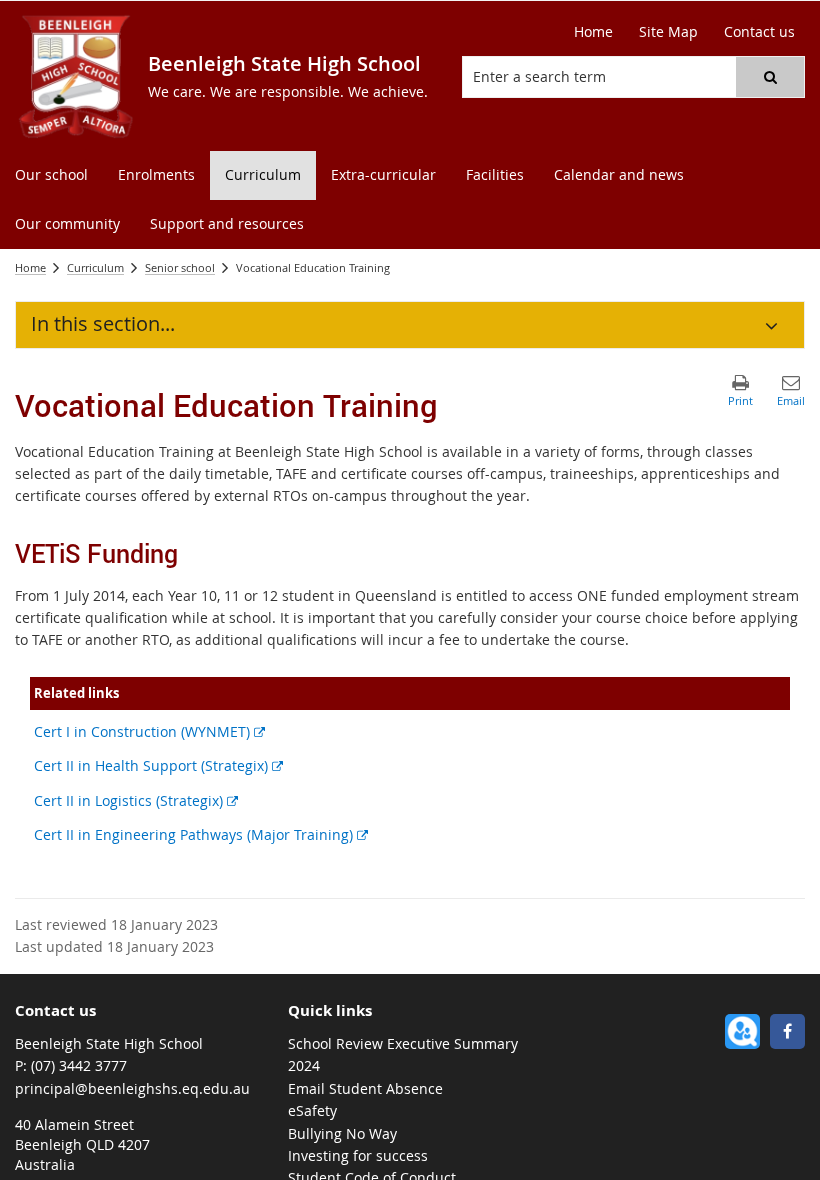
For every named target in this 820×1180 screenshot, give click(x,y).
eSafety (312, 1110)
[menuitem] (51, 175)
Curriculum (95, 267)
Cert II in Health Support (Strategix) (158, 765)
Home (30, 267)
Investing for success (358, 1155)
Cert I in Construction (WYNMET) (149, 731)
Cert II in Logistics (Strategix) (136, 800)
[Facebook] (787, 1031)
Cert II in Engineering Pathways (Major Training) (201, 834)
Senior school (180, 267)
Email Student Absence (365, 1088)
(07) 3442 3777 (79, 1065)
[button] (770, 77)
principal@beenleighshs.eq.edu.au (132, 1088)
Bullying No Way (342, 1133)
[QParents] (742, 1031)
